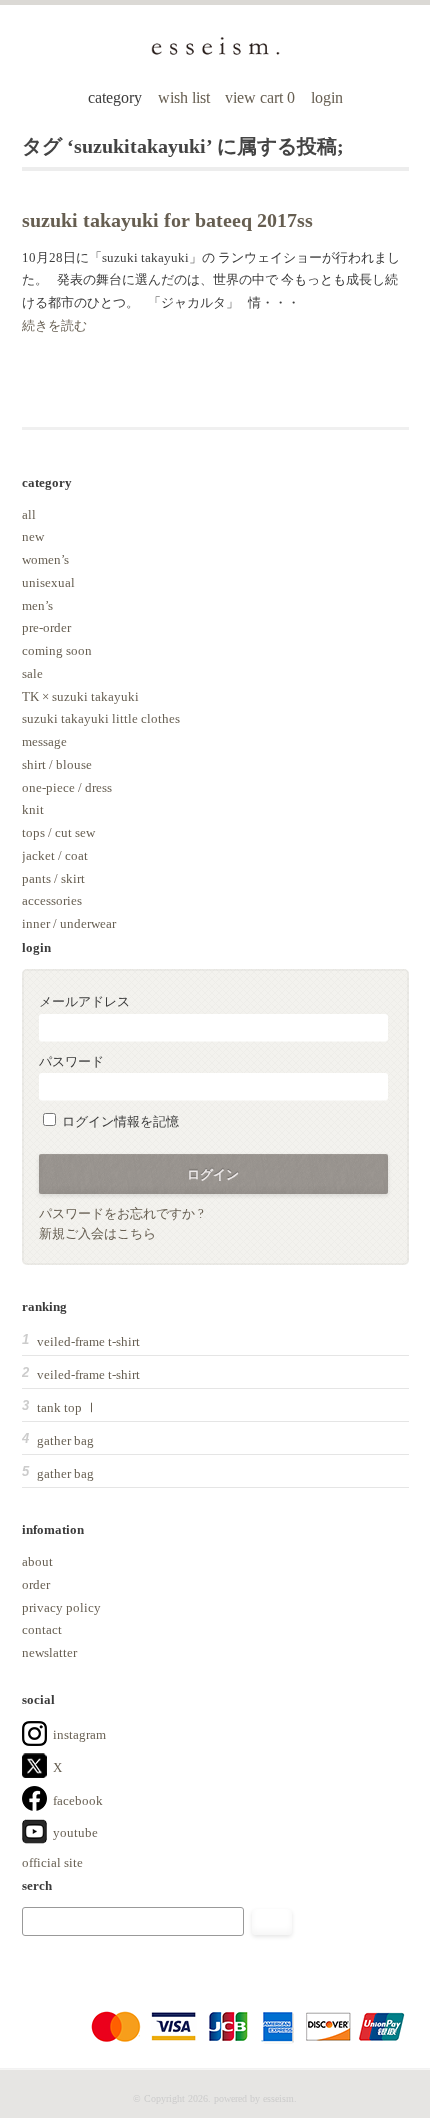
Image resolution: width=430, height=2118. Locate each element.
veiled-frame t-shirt (88, 1341)
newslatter (49, 1652)
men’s (37, 605)
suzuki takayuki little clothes (101, 718)
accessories (52, 900)
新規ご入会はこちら (97, 1233)
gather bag (65, 1440)
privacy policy (61, 1607)
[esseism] (215, 52)
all (29, 514)
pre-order (46, 627)
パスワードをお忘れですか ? (121, 1213)
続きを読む (54, 325)
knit (33, 809)
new (33, 536)
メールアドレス (84, 1001)
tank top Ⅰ (67, 1407)
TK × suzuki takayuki (80, 696)
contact (42, 1629)
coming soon (57, 650)
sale (32, 673)
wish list (184, 97)
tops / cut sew (58, 832)
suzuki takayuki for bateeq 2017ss (167, 220)
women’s (45, 559)
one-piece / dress (67, 787)
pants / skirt (53, 878)
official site (52, 1862)
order (36, 1584)
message (44, 741)
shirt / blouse (57, 764)
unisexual (48, 582)
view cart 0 (262, 97)
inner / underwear (69, 923)
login (327, 97)
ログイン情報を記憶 (119, 1121)
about (37, 1561)
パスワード (71, 1061)
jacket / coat (55, 855)
